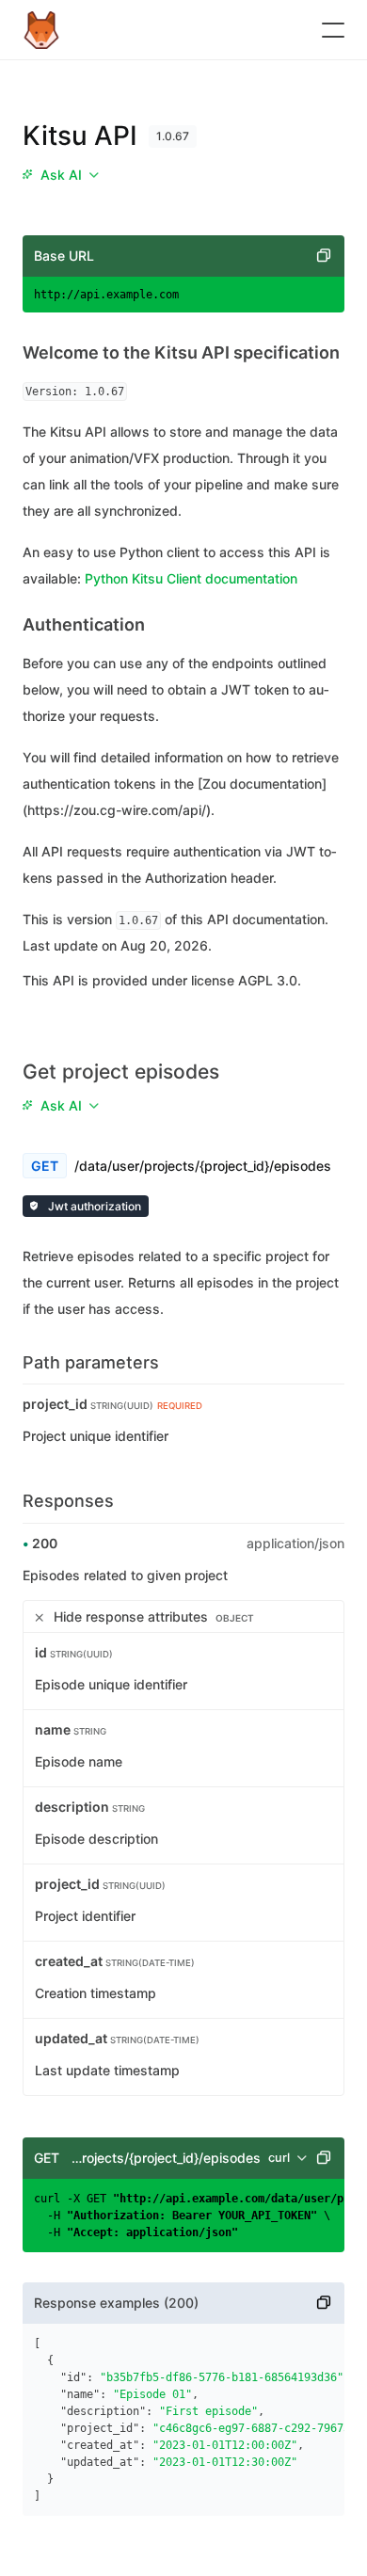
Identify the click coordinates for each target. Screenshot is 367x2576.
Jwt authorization (93, 1206)
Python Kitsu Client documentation (191, 578)
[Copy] (324, 256)
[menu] (60, 175)
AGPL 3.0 (268, 980)
